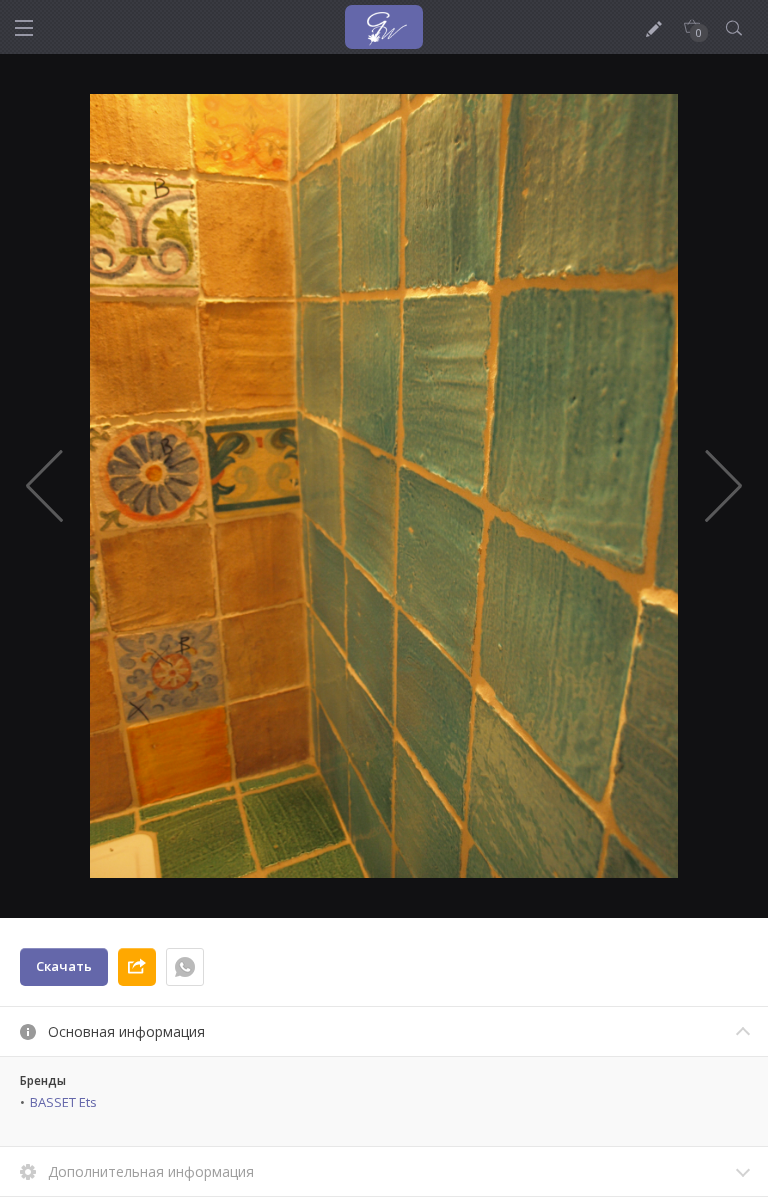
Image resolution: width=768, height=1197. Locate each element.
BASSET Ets (63, 1102)
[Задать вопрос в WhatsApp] (185, 967)
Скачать (64, 966)
